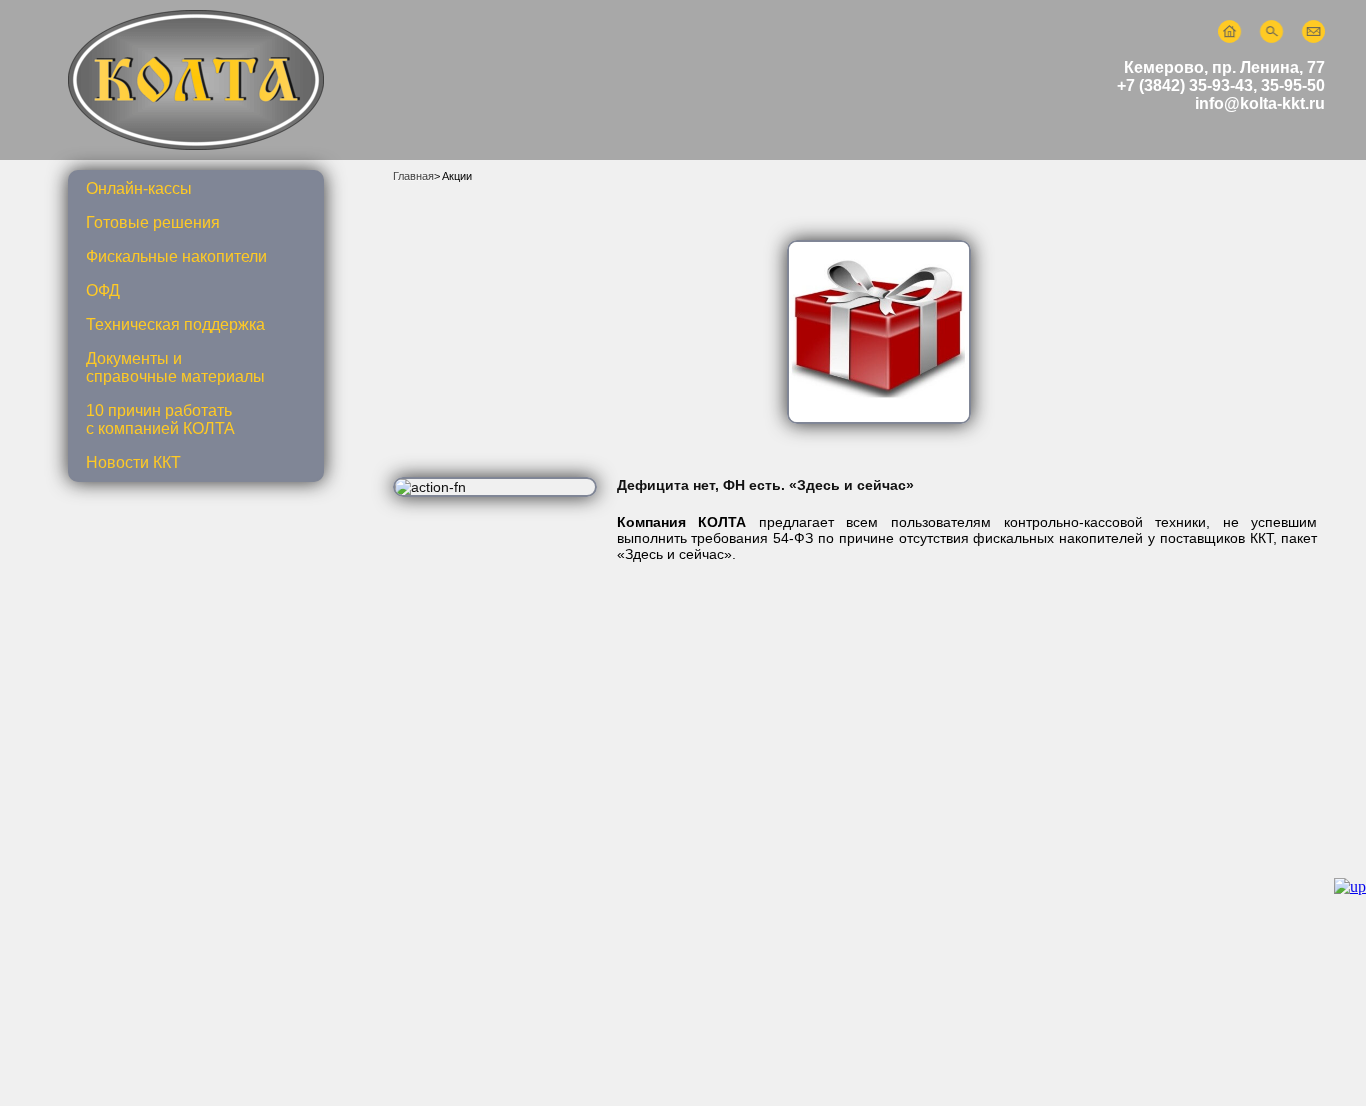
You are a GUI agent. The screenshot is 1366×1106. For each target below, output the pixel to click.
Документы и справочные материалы (175, 367)
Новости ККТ (133, 462)
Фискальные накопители (176, 256)
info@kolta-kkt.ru (1260, 103)
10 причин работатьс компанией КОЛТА (160, 419)
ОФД (103, 290)
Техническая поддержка (175, 324)
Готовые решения (153, 222)
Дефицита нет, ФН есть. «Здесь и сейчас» (765, 485)
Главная (413, 176)
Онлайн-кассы (139, 188)
